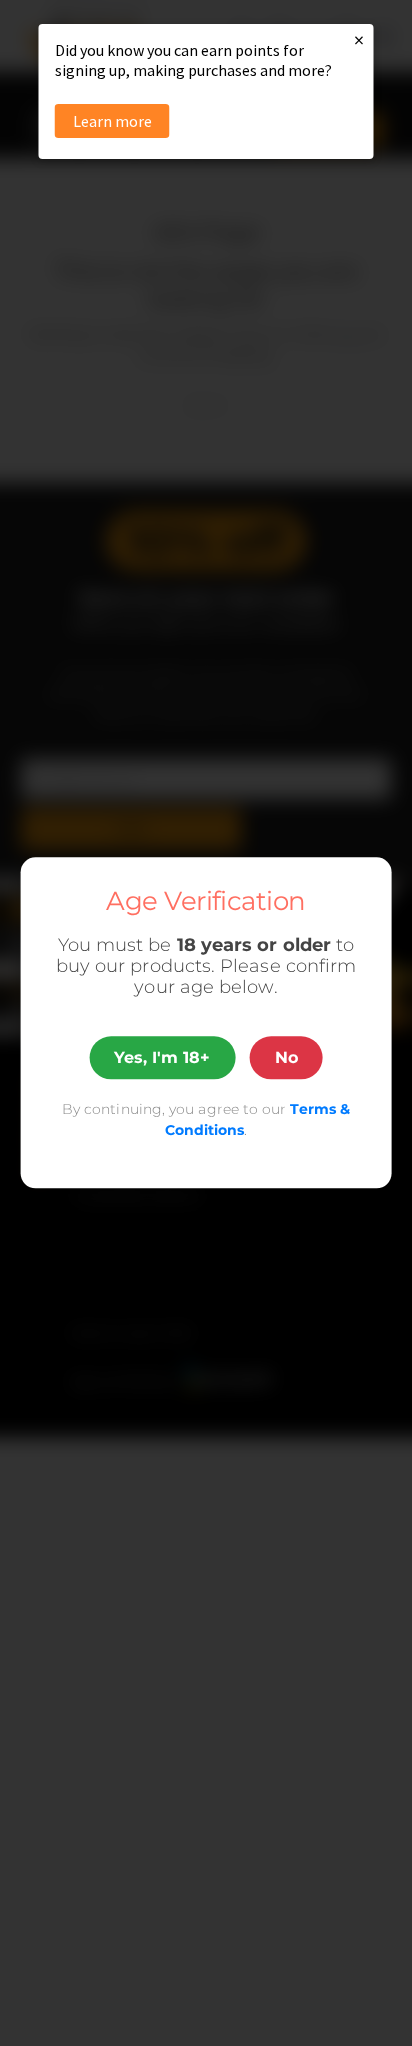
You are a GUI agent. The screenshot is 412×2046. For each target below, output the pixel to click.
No (286, 1057)
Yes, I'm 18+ (162, 1057)
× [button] (359, 39)
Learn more (112, 121)
